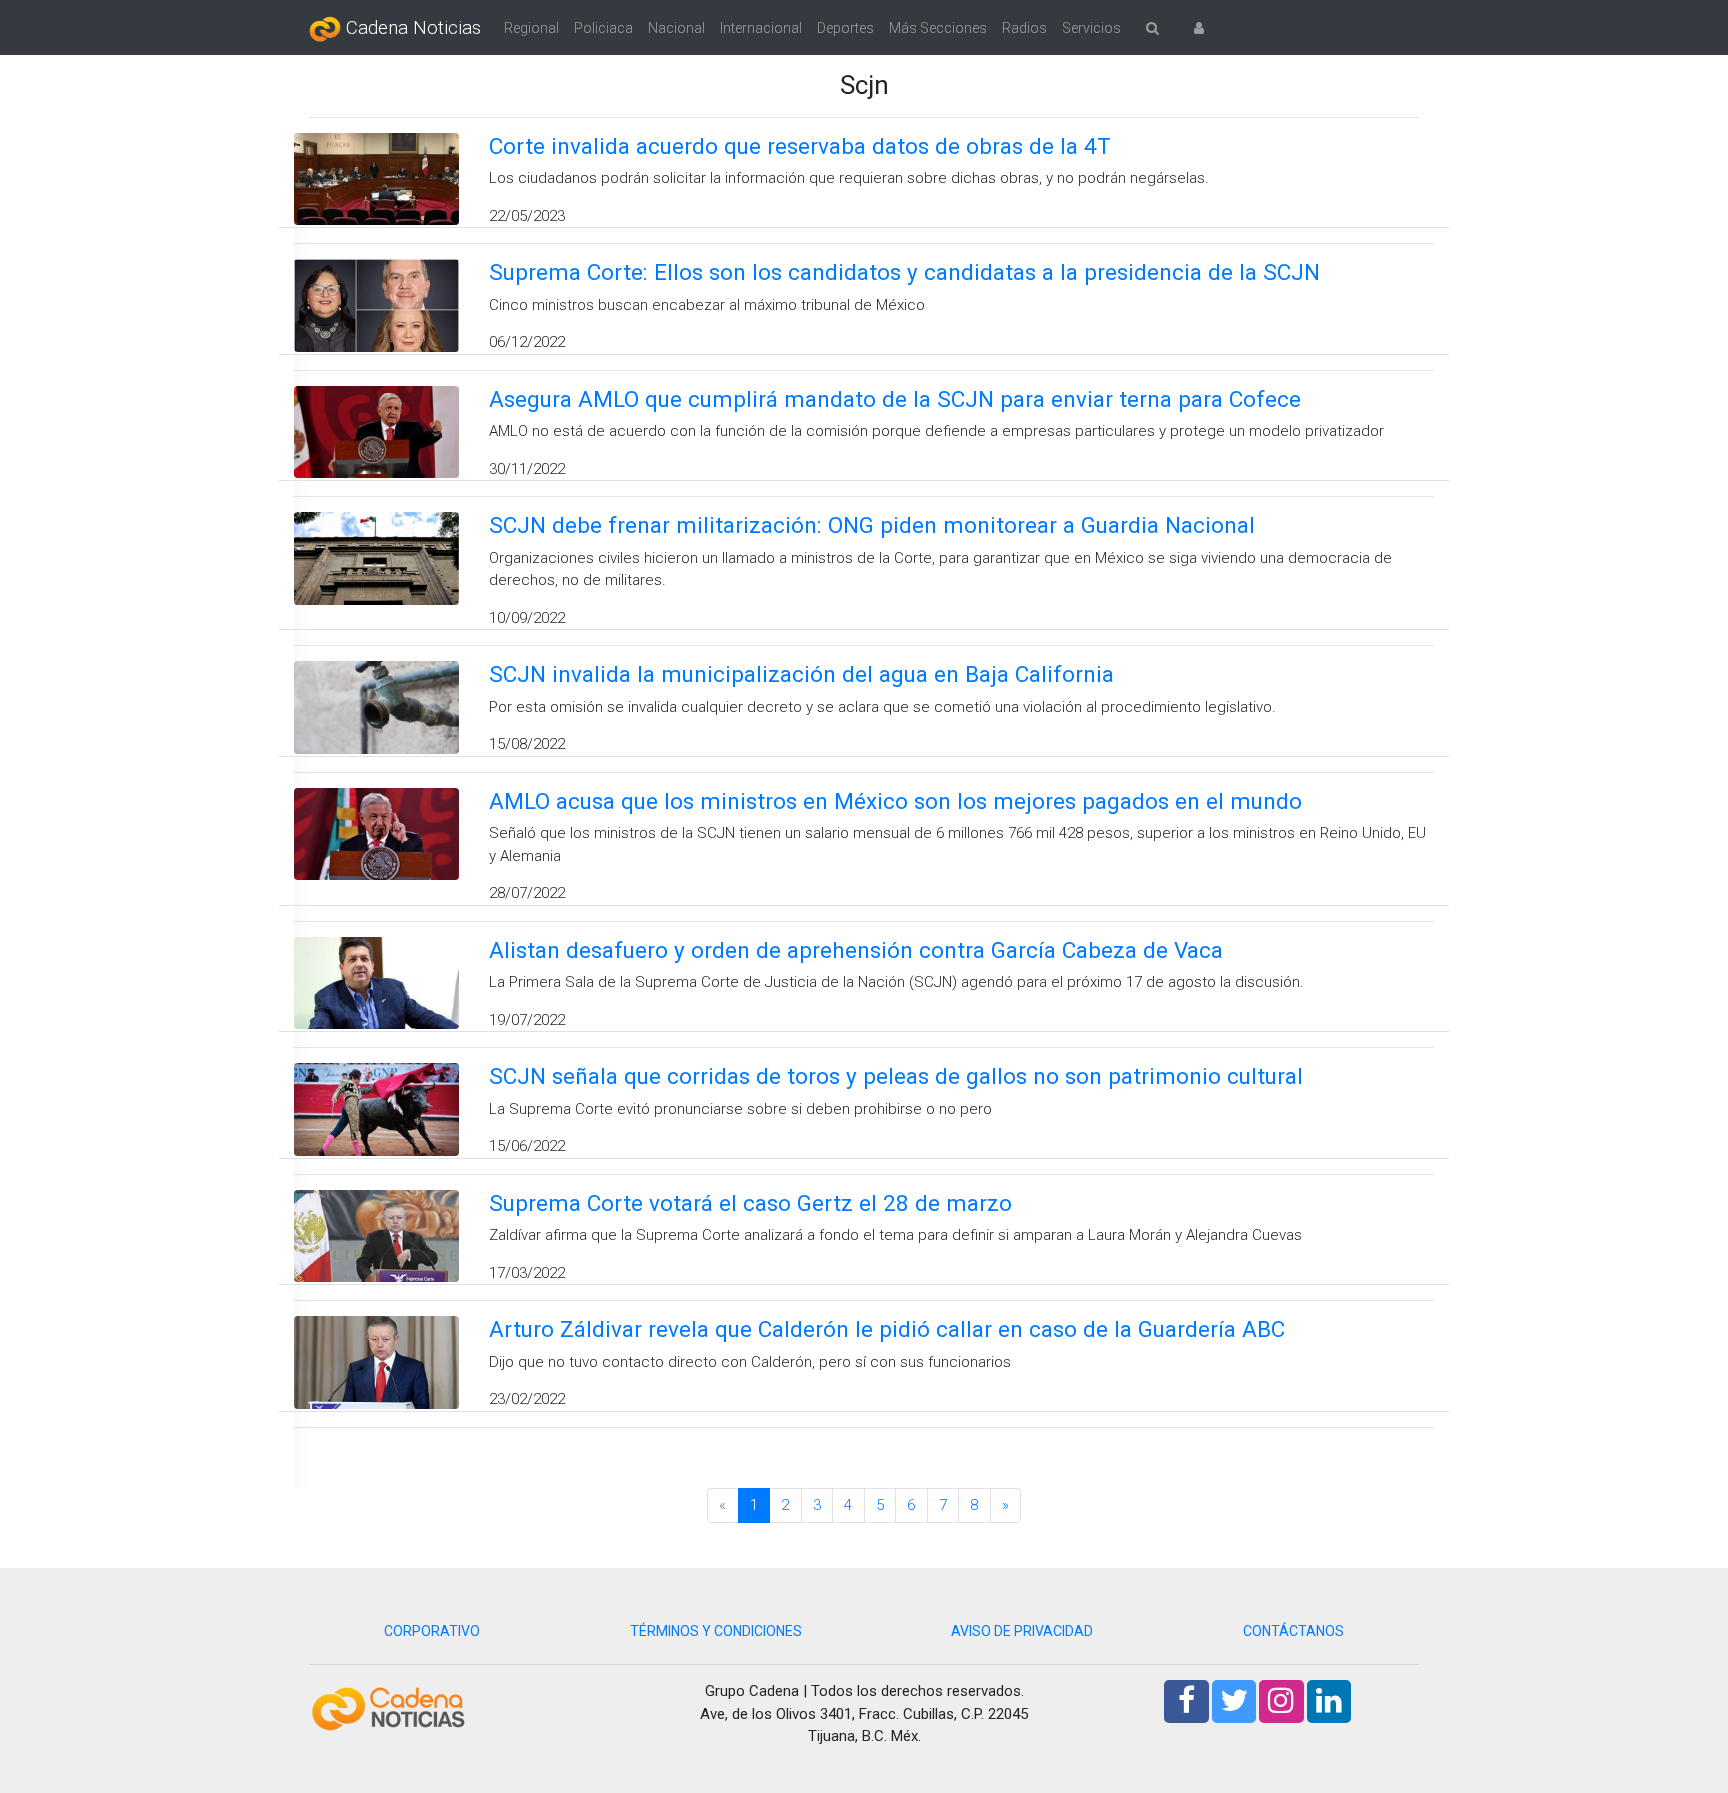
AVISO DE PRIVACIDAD (1022, 1631)
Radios (1024, 28)
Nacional (676, 28)
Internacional (761, 28)
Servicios (1091, 28)
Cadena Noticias (411, 28)
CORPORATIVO (432, 1631)
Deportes (845, 28)
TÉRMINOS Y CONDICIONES (716, 1631)
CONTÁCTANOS (1293, 1631)
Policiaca (603, 28)
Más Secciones (938, 28)
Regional (531, 28)
